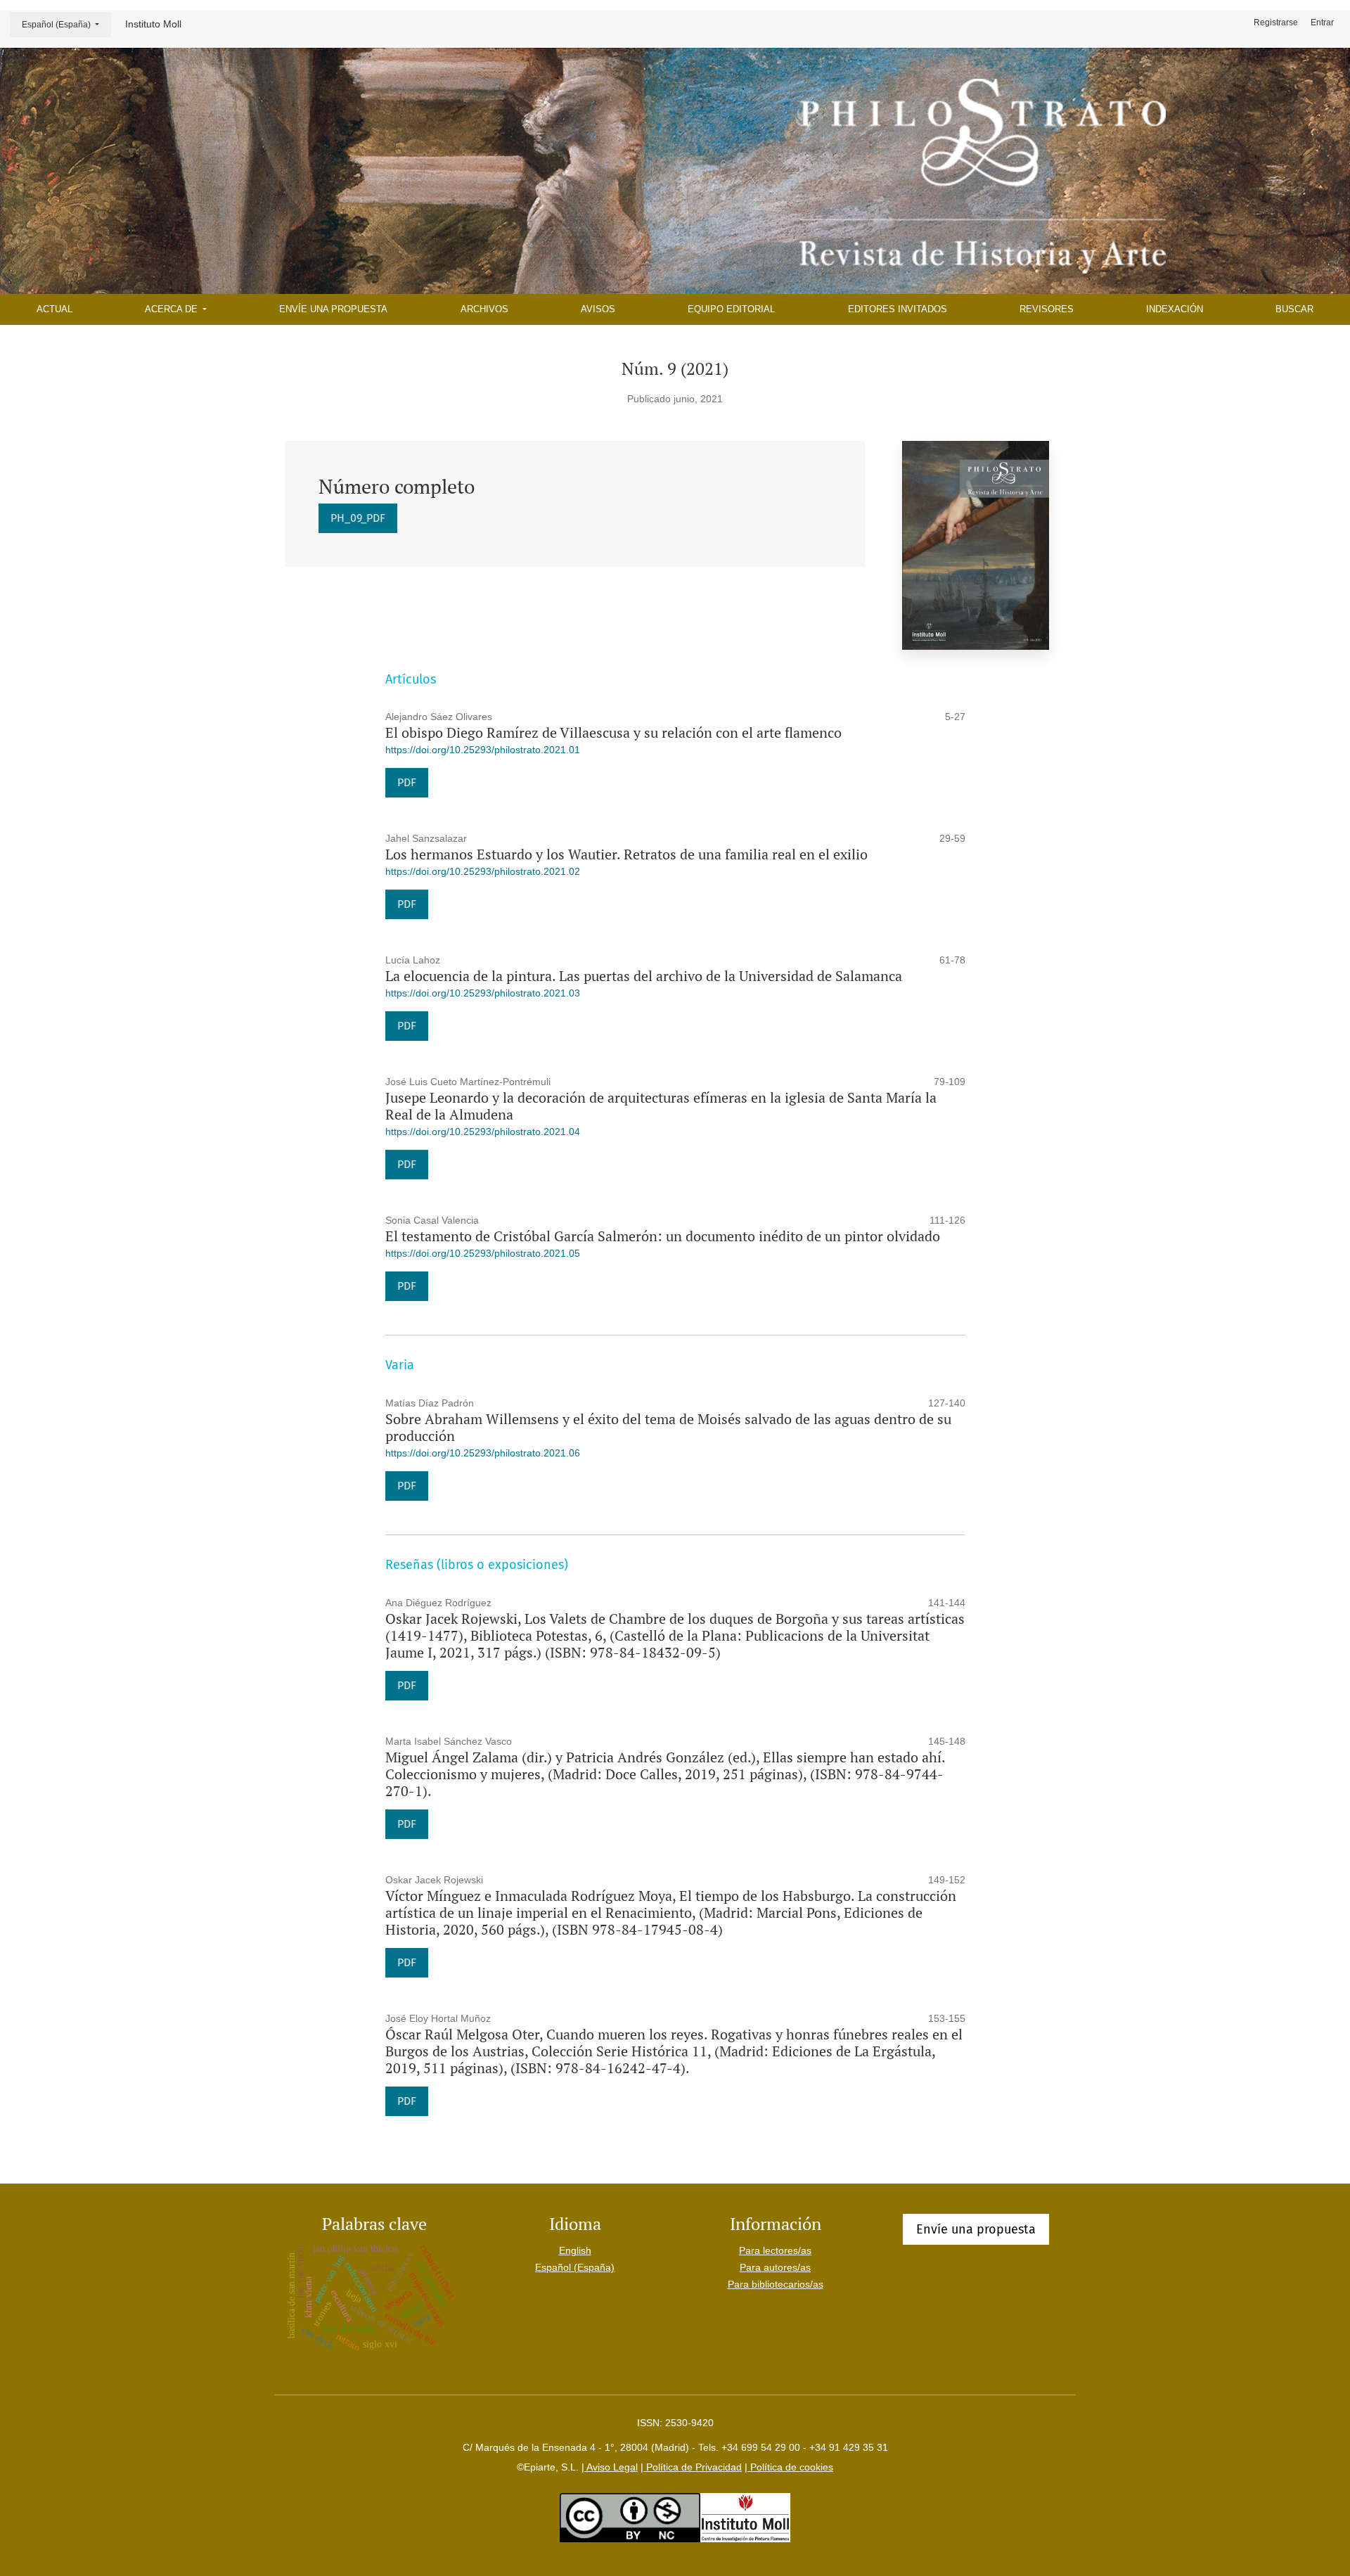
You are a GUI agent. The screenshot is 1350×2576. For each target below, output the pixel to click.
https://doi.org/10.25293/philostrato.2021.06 (483, 1453)
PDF (407, 782)
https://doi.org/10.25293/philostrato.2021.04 (483, 1132)
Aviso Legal (611, 2467)
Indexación (1175, 309)
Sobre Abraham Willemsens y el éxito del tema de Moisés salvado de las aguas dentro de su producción (668, 1427)
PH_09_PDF (358, 518)
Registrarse (1276, 23)
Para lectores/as (775, 2250)
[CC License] (630, 2517)
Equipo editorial (731, 309)
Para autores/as (775, 2267)
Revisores (1047, 309)
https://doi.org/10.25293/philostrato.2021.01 (483, 750)
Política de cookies (790, 2467)
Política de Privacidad (693, 2467)
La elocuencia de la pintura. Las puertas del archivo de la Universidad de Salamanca (644, 976)
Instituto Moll (153, 24)
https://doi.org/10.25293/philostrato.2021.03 (483, 993)
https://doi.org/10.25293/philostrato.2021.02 (483, 871)
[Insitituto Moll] (745, 2517)
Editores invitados (898, 309)
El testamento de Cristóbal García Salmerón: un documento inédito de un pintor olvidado (663, 1236)
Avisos (598, 309)
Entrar (1322, 23)
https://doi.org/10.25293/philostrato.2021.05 (483, 1253)
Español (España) (66, 24)
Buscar (1294, 309)
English (575, 2250)
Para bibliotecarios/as (776, 2284)
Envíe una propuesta (333, 309)
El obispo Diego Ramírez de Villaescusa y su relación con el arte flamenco (613, 732)
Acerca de (173, 309)
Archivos (484, 309)
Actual (54, 309)
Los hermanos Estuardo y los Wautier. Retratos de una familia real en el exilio (626, 854)
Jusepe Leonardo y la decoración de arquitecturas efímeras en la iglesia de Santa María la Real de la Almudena (661, 1106)
